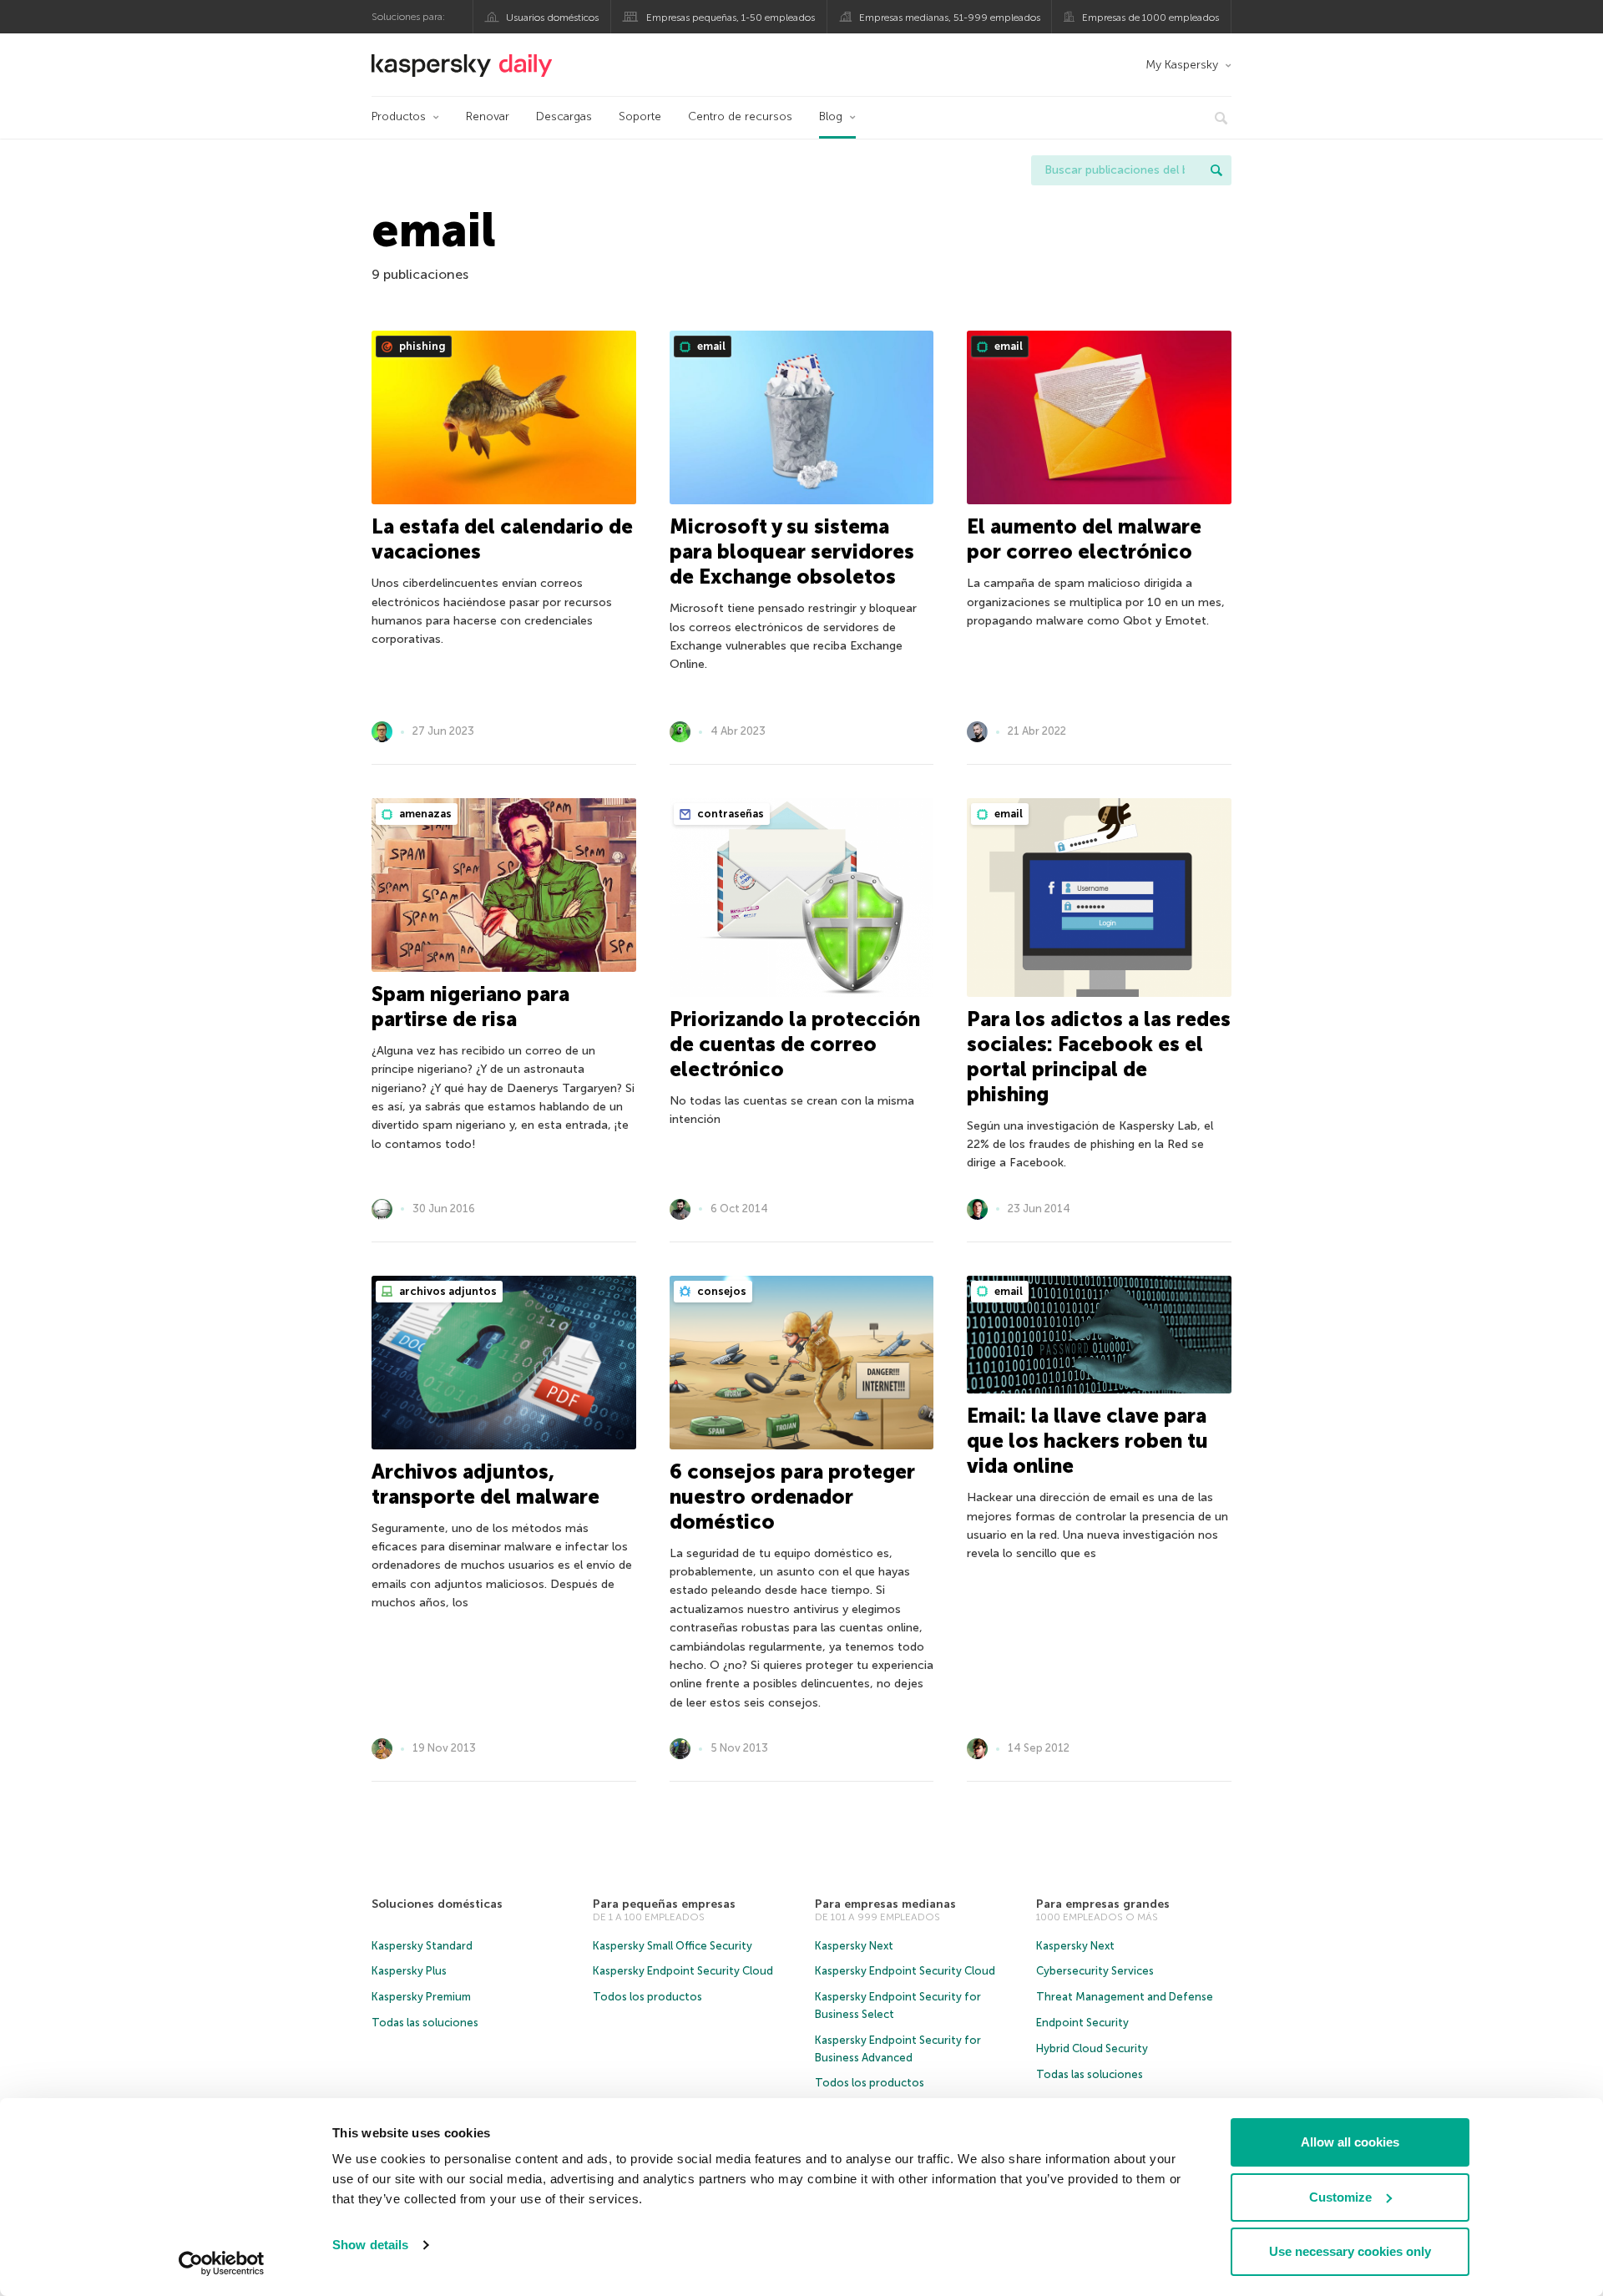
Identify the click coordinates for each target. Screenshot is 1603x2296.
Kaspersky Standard (422, 1946)
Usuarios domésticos (552, 18)
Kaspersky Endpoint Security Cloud (683, 1971)
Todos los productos (647, 1997)
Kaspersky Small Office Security (673, 1946)
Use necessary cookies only (1350, 2251)
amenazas (424, 814)
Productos (399, 116)
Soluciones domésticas (437, 1904)
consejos (721, 1291)
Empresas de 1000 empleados (1150, 18)
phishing (421, 346)
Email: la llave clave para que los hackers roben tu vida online (1087, 1441)
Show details (370, 2245)
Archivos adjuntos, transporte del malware (485, 1484)
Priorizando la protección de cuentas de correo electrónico (795, 1044)
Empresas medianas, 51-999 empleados (950, 18)
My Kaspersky (1182, 65)
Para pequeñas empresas (664, 1904)
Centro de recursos (740, 116)
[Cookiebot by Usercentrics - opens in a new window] (222, 2263)
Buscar (1216, 170)
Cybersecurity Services (1095, 1971)
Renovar (488, 116)
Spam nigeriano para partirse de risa (470, 1006)
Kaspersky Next (854, 1946)
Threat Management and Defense (1125, 1997)
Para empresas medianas (885, 1904)
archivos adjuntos (447, 1291)
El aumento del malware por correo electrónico (1084, 539)
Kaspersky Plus (409, 1971)
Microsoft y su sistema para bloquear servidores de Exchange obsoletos (792, 551)
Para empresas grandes (1103, 1904)
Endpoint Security (1082, 2023)
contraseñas (729, 814)
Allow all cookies (1350, 2142)
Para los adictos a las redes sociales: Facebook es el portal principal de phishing (1099, 1057)
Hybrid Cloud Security (1092, 2048)
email (710, 346)
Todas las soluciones (425, 2023)
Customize (1340, 2197)
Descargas (564, 116)
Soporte (640, 116)
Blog (831, 116)
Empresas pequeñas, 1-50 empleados (731, 18)
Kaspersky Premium (421, 1997)
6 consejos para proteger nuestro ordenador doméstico (792, 1497)
